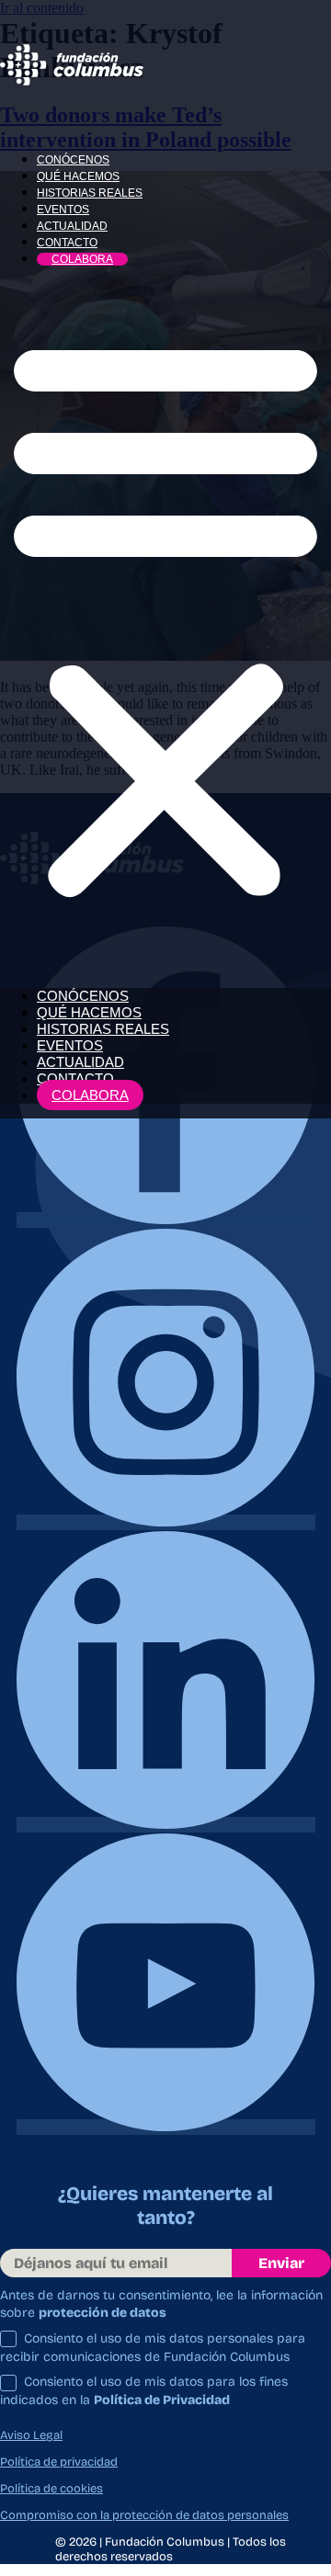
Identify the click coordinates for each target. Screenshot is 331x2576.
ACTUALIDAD (72, 226)
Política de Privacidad (162, 2400)
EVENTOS (63, 210)
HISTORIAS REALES (90, 193)
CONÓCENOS (73, 160)
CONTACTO (67, 243)
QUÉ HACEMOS (78, 176)
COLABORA (82, 259)
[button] (165, 616)
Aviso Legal (31, 2435)
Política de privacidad (59, 2462)
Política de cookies (51, 2489)
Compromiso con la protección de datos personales (144, 2515)
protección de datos (103, 2313)
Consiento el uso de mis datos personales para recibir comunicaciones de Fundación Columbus (153, 2348)
